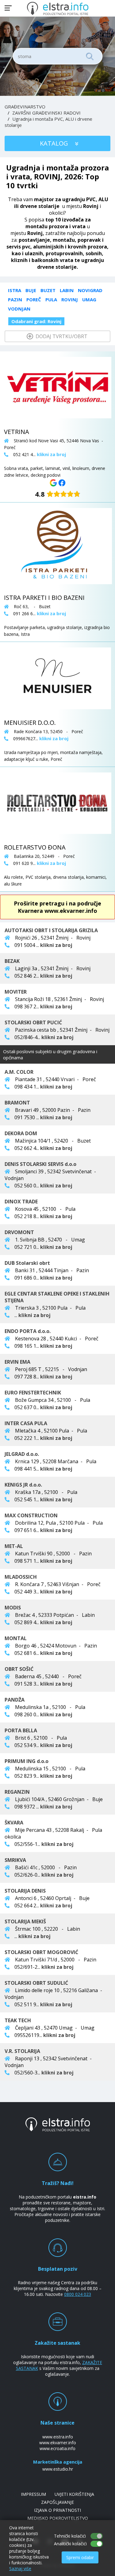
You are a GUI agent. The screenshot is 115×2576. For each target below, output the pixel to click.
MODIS (13, 1608)
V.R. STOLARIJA (22, 2051)
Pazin (15, 299)
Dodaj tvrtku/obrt (61, 336)
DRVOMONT (19, 1232)
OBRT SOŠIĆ (19, 1669)
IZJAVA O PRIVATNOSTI (57, 2510)
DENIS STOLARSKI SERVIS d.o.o (40, 1164)
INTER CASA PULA (26, 1423)
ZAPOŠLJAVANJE (57, 2502)
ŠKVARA (14, 1823)
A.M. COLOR (19, 1072)
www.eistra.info (58, 2437)
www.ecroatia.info (57, 2448)
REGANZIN (17, 1792)
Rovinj (70, 299)
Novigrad (90, 290)
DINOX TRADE (21, 1202)
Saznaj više (20, 2568)
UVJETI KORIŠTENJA (74, 2494)
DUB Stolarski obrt (27, 1263)
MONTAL (16, 1638)
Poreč (34, 299)
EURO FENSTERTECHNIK (33, 1393)
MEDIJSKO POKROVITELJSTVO (58, 2518)
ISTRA (15, 290)
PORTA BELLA (21, 1730)
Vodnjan (19, 309)
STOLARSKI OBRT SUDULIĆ (36, 1983)
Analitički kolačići (70, 2544)
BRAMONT (17, 1103)
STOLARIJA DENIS (25, 1891)
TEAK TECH (18, 2020)
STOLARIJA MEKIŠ (25, 1921)
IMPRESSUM (33, 2494)
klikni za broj (56, 945)
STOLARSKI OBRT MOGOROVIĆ (41, 1952)
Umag (89, 299)
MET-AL (14, 1546)
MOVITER (16, 992)
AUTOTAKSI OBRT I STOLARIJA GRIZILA (51, 930)
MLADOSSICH (21, 1577)
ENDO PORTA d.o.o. (28, 1331)
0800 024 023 (78, 2294)
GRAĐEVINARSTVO (25, 107)
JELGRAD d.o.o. (22, 1454)
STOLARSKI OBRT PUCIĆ (33, 1022)
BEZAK (12, 961)
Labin (67, 290)
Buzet (48, 290)
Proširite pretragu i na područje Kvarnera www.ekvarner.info (57, 907)
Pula (51, 299)
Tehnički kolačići (70, 2536)
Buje (31, 290)
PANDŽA (15, 1700)
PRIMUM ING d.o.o (27, 1761)
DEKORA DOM (21, 1133)
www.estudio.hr (58, 2469)
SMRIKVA (15, 1860)
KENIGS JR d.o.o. (23, 1485)
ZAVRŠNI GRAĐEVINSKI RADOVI (46, 113)
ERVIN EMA (17, 1362)
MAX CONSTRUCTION (31, 1515)
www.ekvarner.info (58, 2443)
